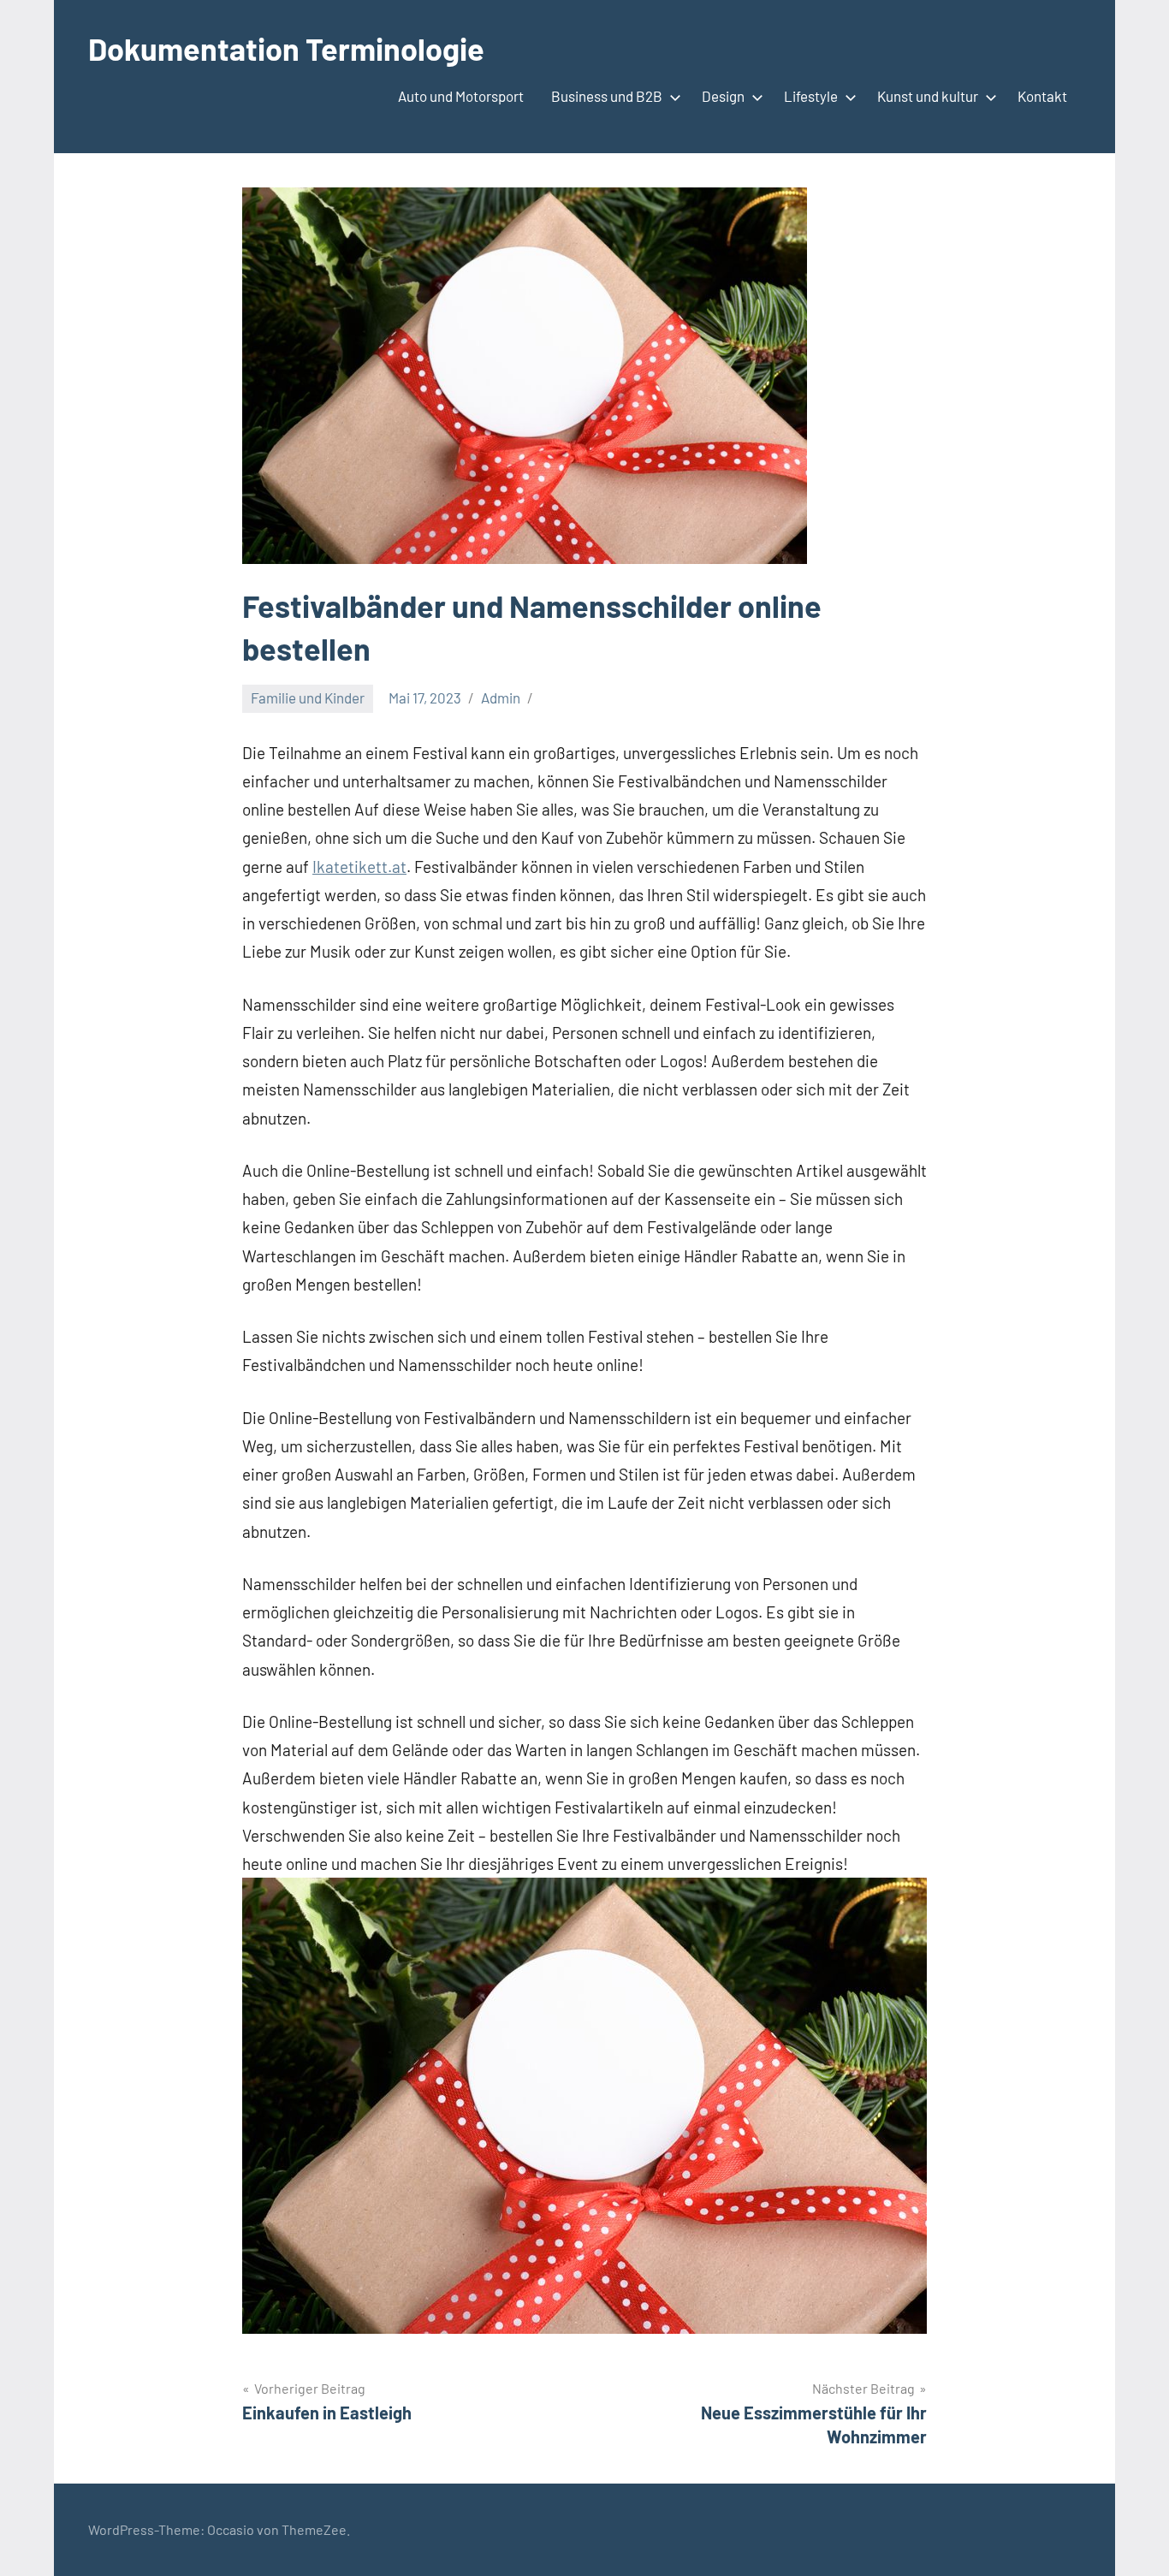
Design (723, 96)
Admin (501, 697)
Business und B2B (607, 96)
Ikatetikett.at (359, 867)
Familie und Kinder (308, 697)
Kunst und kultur (928, 96)
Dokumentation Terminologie (286, 48)
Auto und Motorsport (461, 96)
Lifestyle (811, 96)
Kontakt (1042, 96)
